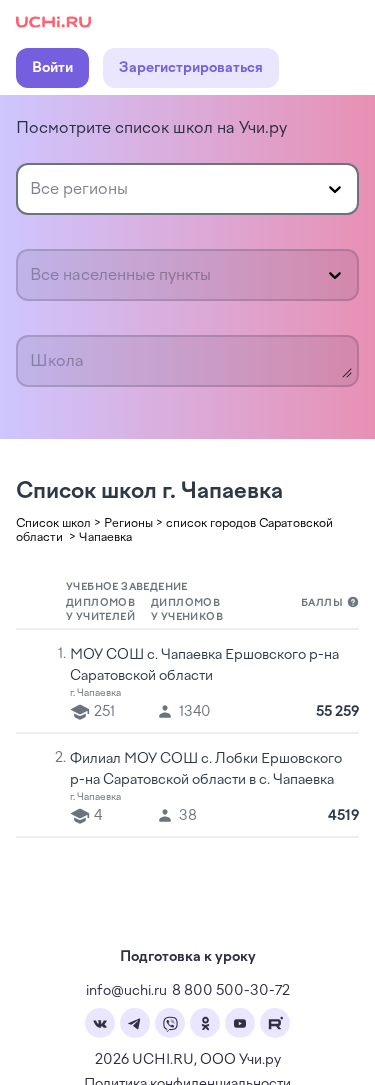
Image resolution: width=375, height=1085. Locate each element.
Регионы (128, 523)
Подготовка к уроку (188, 956)
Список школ (53, 523)
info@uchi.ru (126, 990)
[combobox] (32, 189)
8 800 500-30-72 (231, 990)
